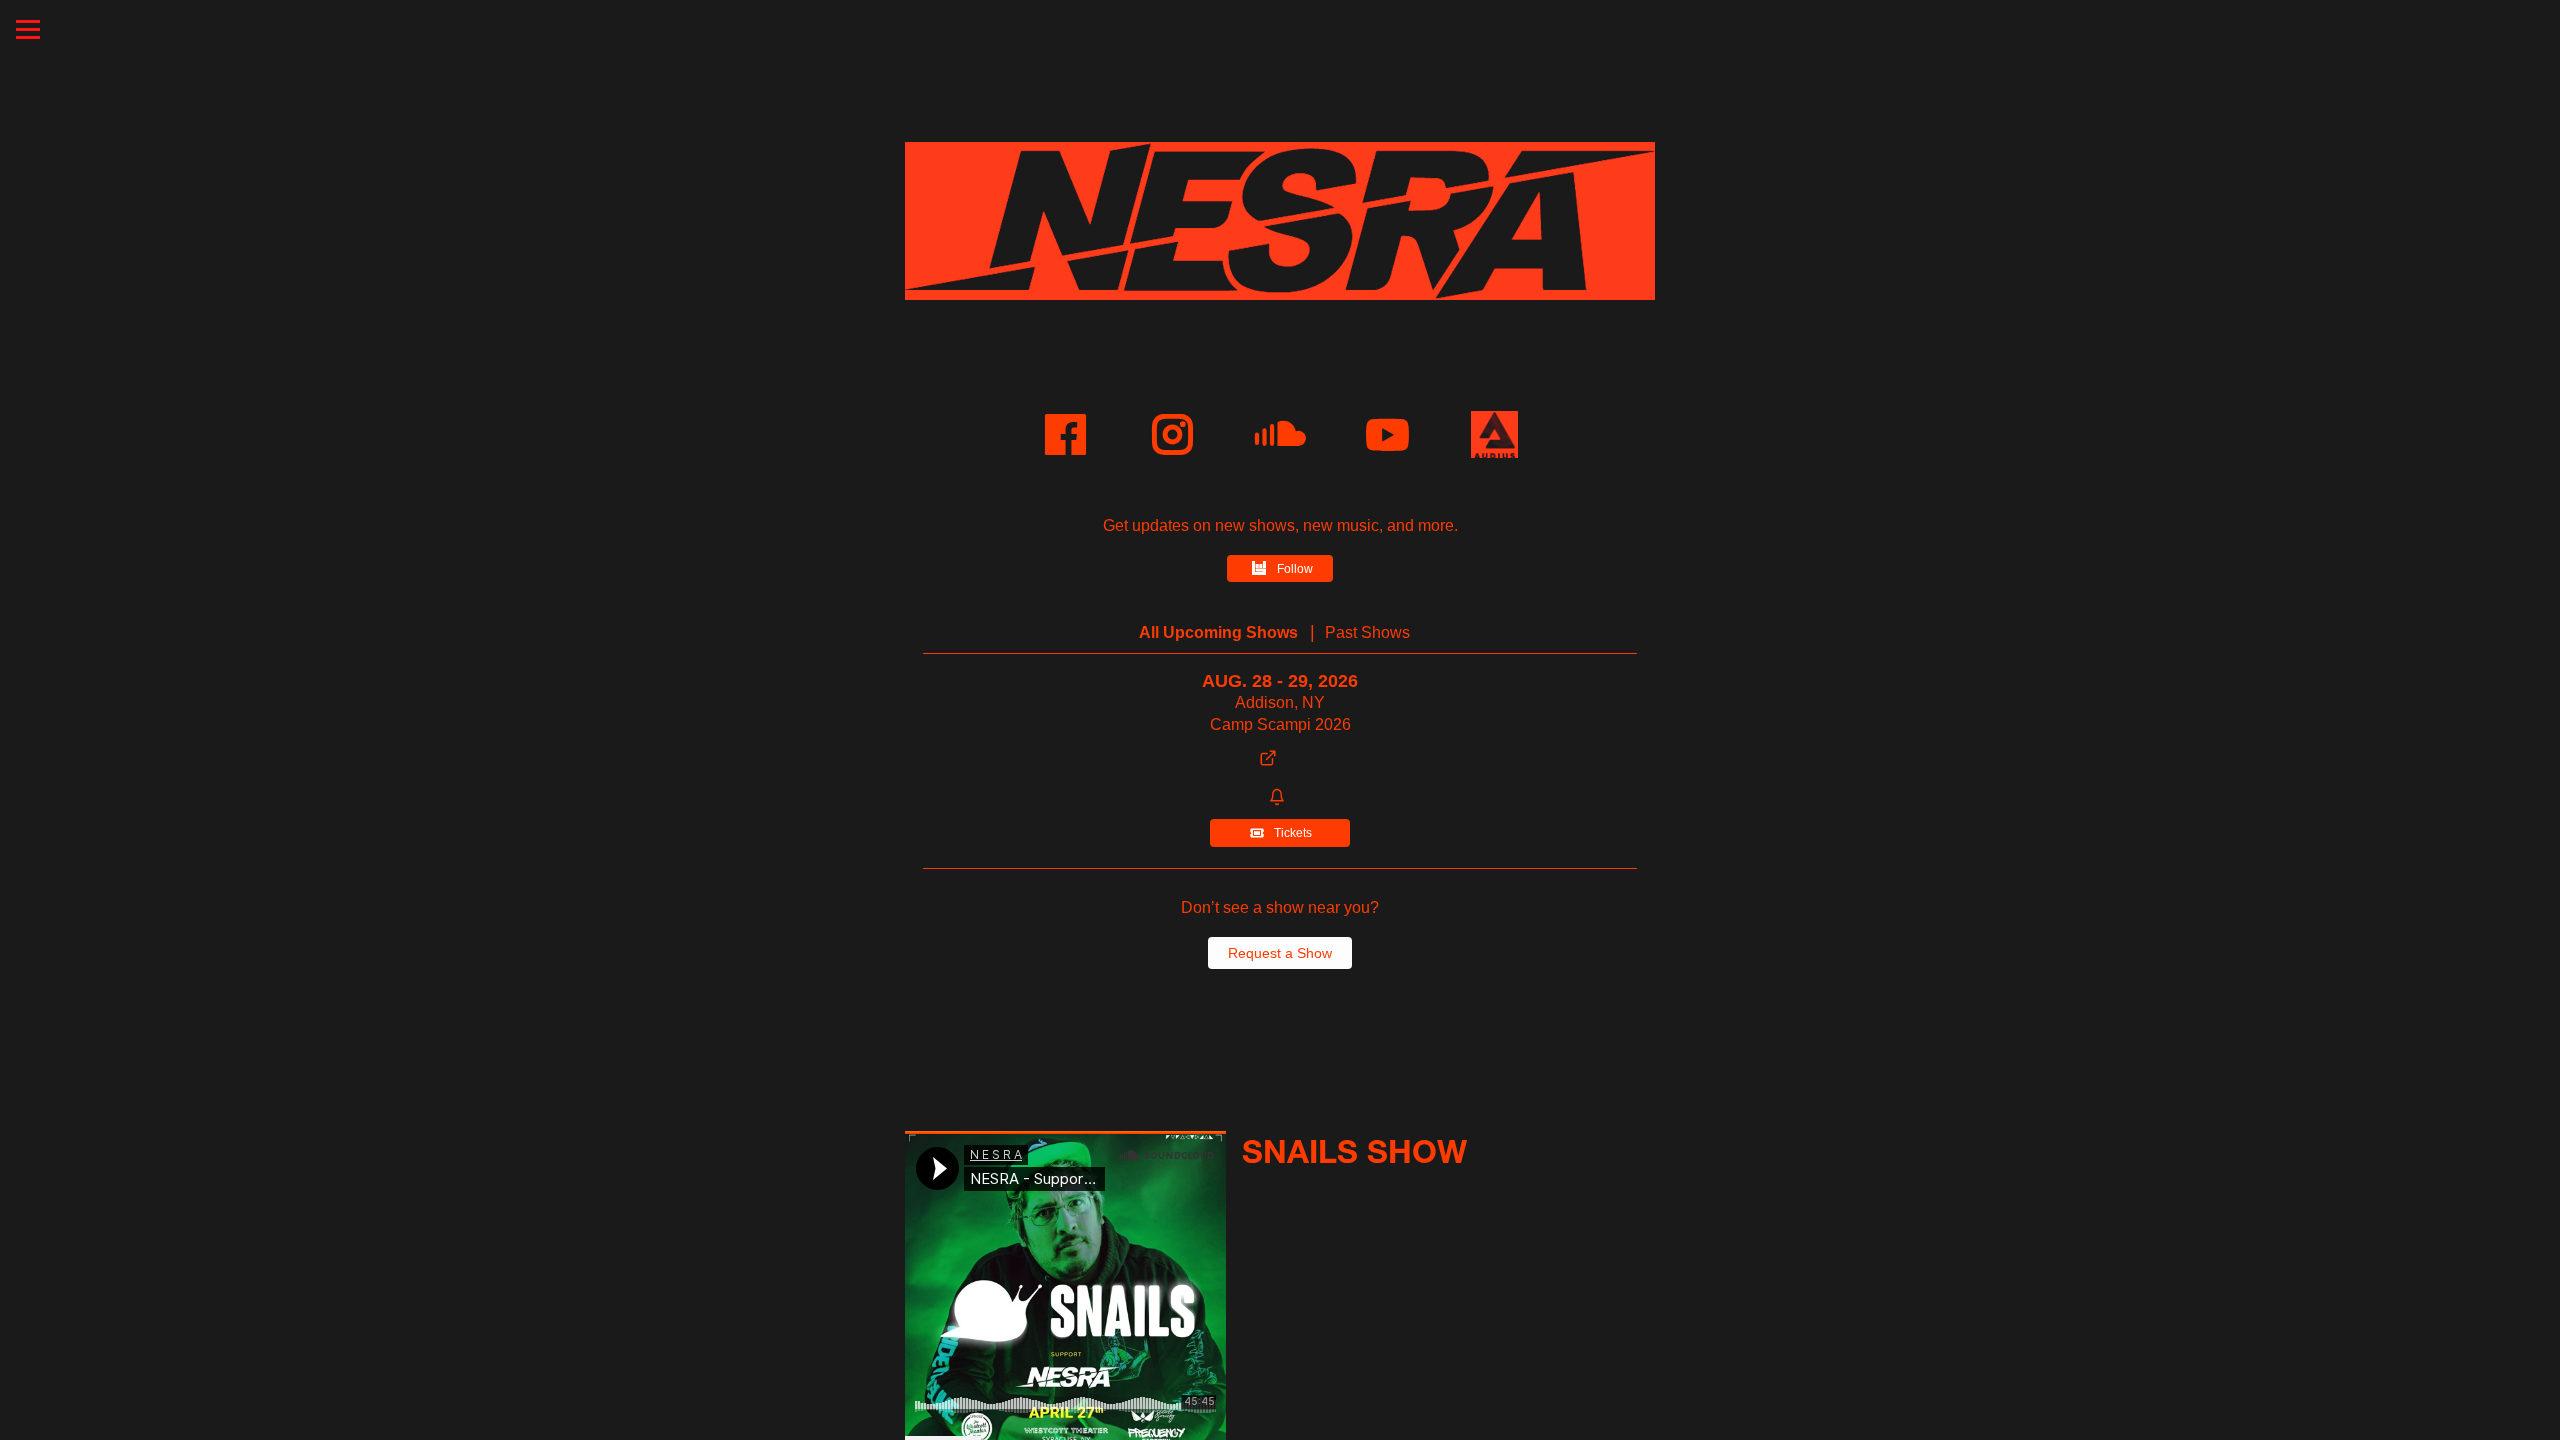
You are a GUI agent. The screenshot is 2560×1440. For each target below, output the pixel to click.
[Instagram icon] (1172, 434)
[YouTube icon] (1387, 434)
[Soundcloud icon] (1279, 434)
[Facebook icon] (1065, 434)
